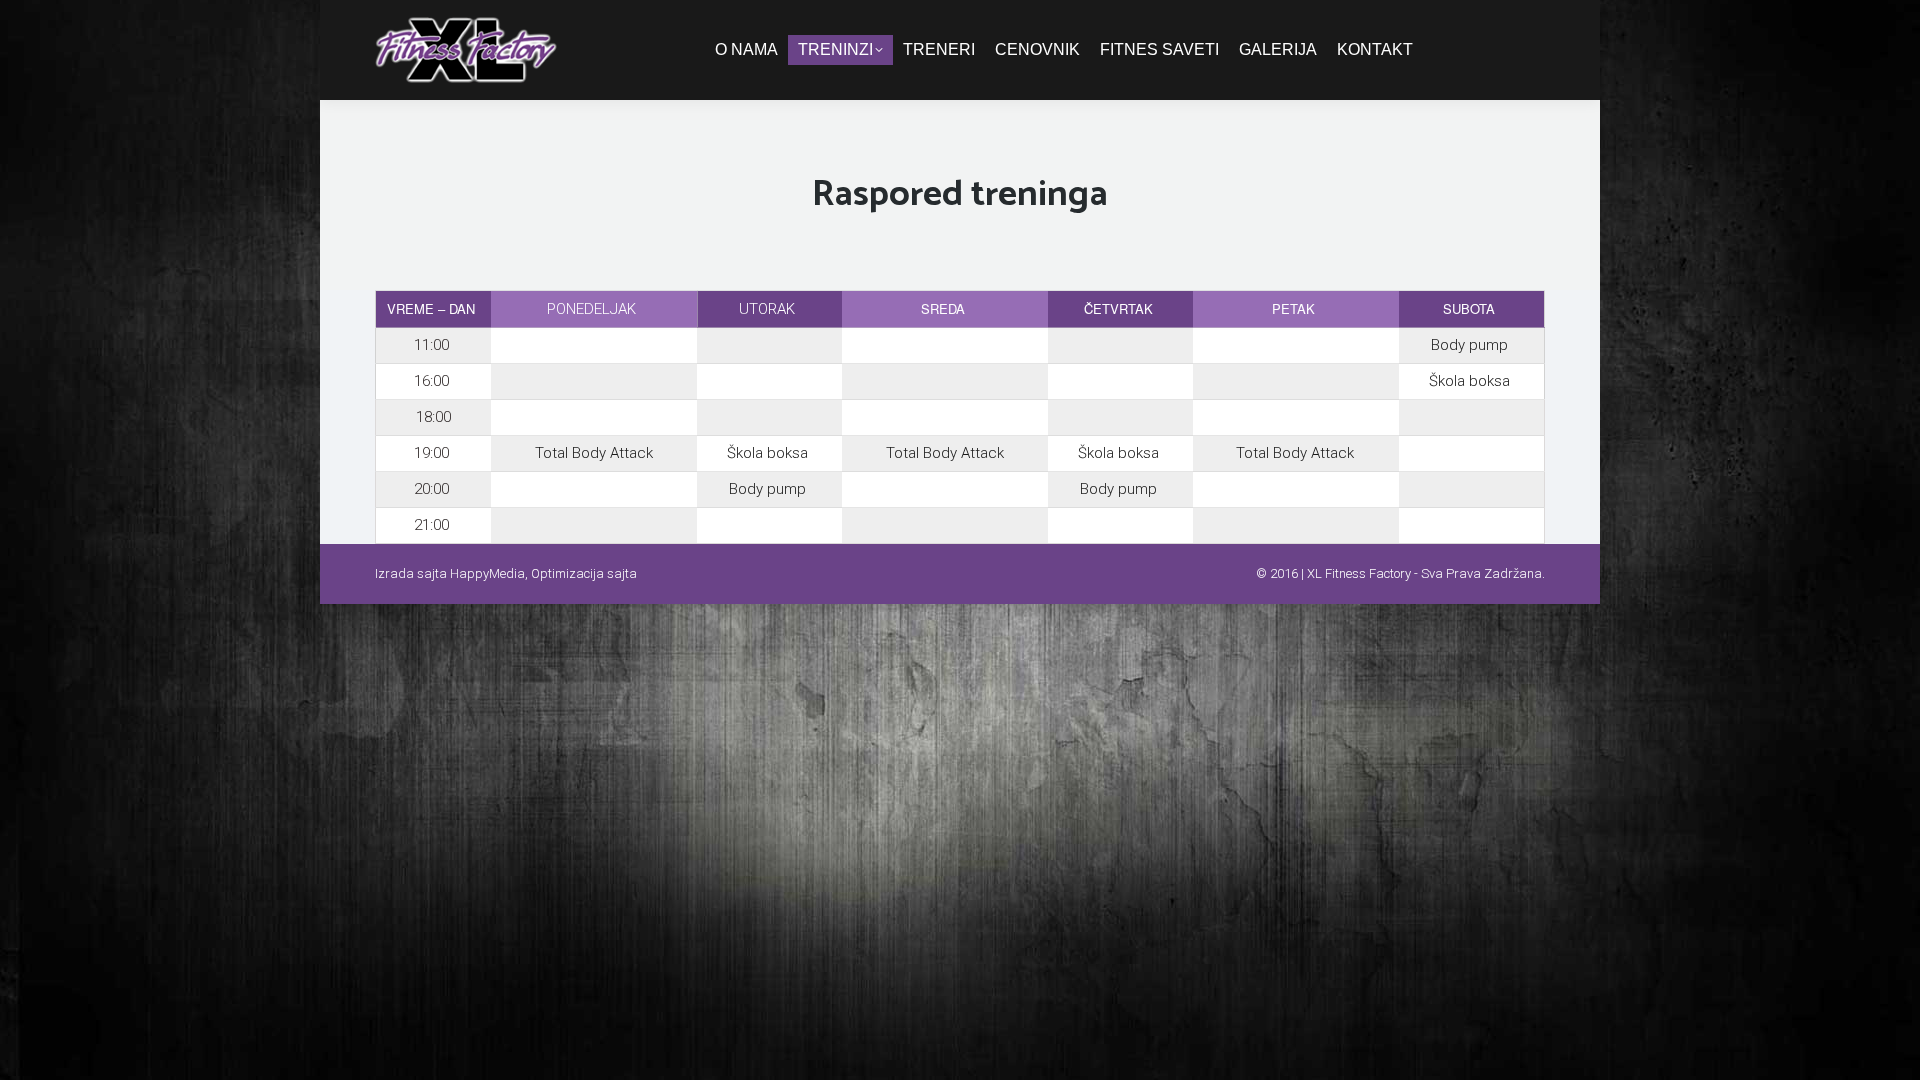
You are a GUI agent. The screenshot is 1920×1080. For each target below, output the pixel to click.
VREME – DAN (431, 308)
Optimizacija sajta (584, 573)
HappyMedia (487, 573)
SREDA (943, 308)
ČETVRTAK (1118, 308)
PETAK (1293, 308)
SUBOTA (1469, 308)
